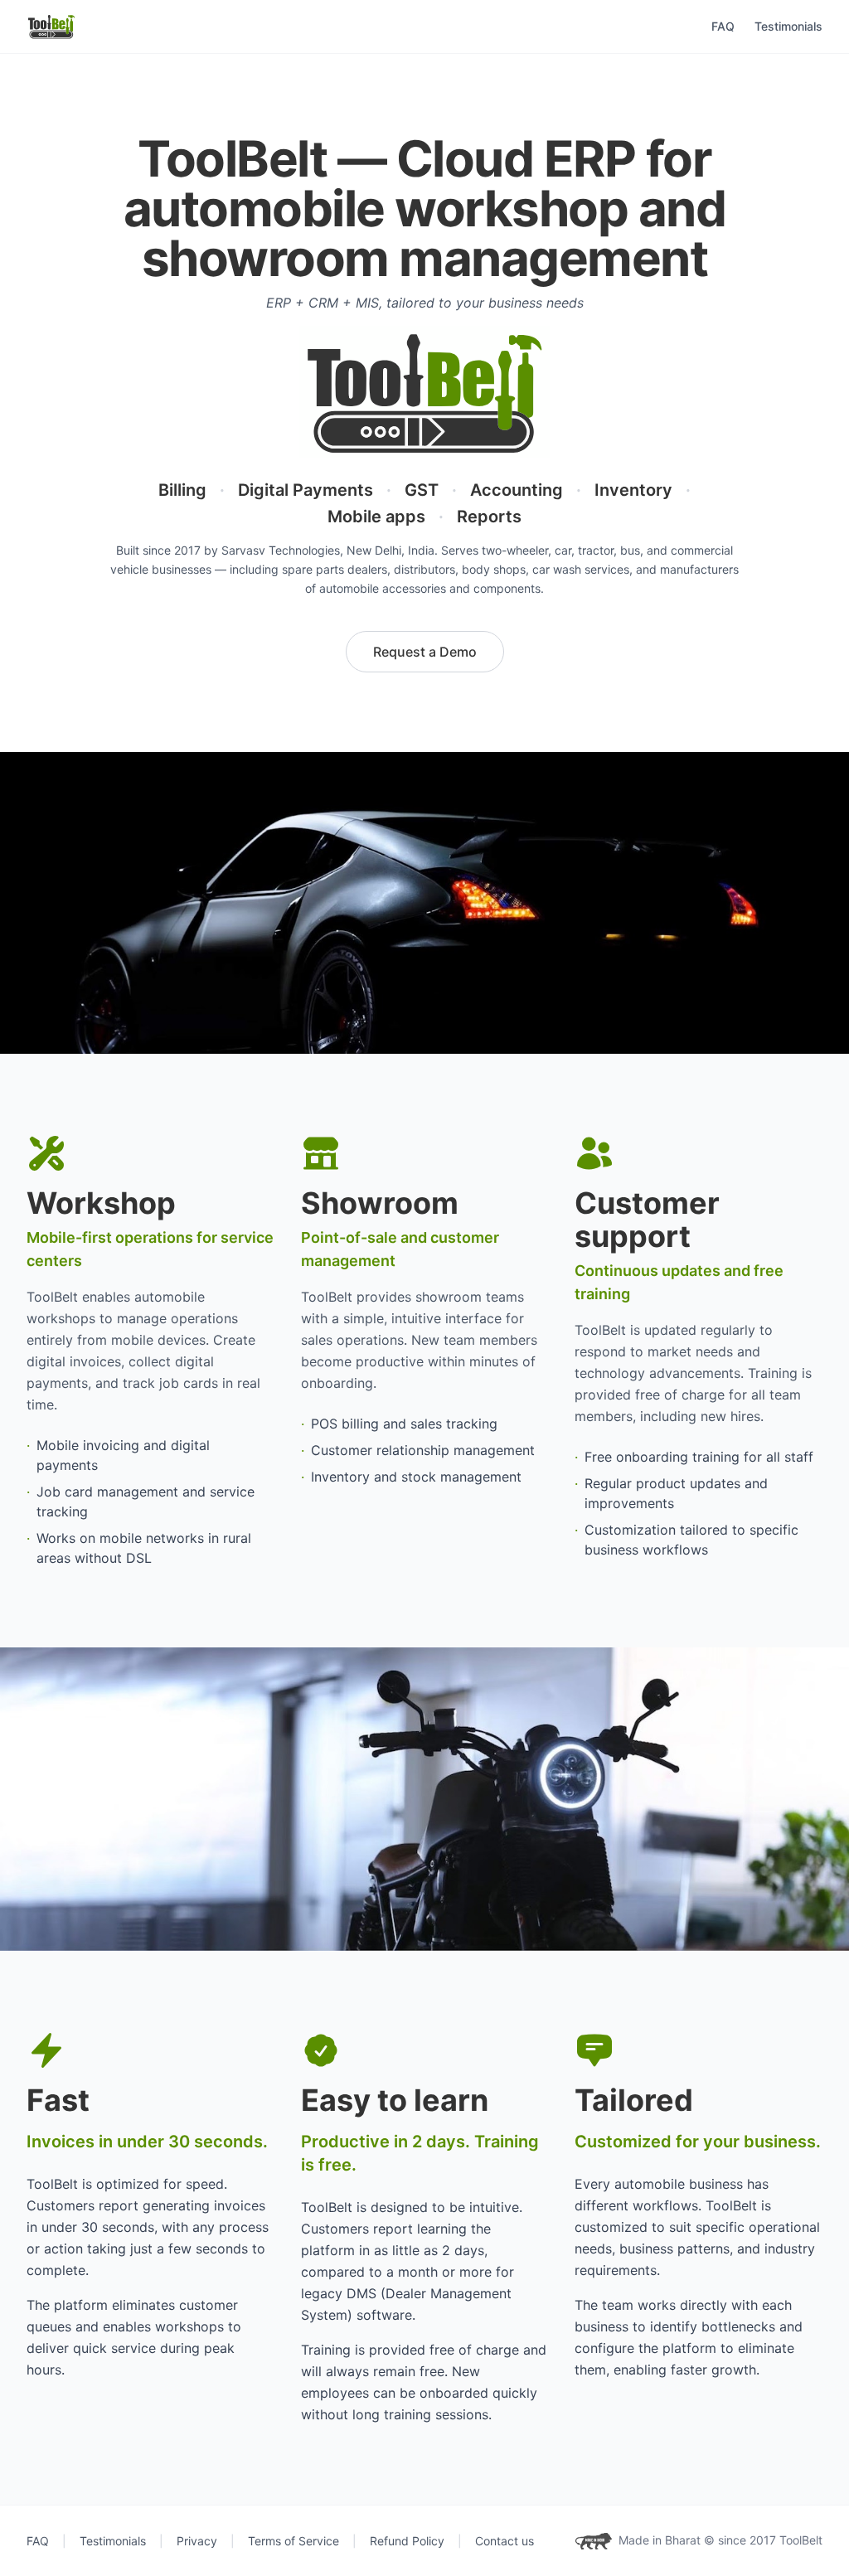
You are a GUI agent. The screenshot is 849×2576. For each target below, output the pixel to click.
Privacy (197, 2541)
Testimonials (788, 26)
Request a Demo (425, 652)
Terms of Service (294, 2541)
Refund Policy (407, 2541)
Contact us (505, 2541)
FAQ (723, 26)
